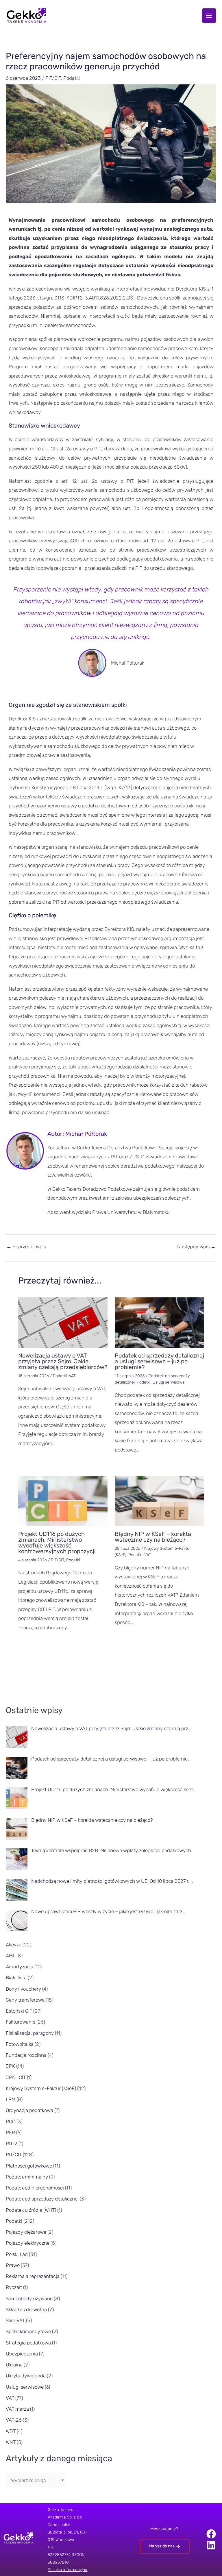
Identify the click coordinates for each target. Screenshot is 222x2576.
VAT (72, 1376)
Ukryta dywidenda (26, 2376)
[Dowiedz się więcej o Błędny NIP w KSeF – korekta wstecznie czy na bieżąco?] (159, 1501)
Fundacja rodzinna (26, 2055)
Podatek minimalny (27, 2177)
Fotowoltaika (20, 2044)
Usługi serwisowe (169, 1382)
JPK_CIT (16, 2077)
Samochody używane (29, 2298)
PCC (11, 2122)
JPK (10, 2066)
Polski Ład (17, 2254)
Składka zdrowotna (26, 2309)
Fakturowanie (21, 2022)
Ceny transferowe (25, 2000)
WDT (11, 2431)
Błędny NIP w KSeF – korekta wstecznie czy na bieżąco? (153, 1537)
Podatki (72, 78)
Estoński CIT (19, 2011)
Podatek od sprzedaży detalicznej (42, 2199)
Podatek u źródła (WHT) (31, 2210)
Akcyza (14, 1945)
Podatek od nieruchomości (35, 2188)
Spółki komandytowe (28, 2331)
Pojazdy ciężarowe (26, 2232)
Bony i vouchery (23, 1989)
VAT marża (17, 2409)
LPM (11, 2099)
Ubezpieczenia (22, 2354)
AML (11, 1956)
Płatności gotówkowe (29, 2166)
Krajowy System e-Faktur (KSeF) (41, 2088)
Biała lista (16, 1978)
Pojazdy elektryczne (28, 2243)
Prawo (13, 2265)
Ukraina (14, 2365)
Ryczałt (14, 2287)
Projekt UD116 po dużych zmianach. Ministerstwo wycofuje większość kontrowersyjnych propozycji (57, 1543)
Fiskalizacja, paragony (30, 2033)
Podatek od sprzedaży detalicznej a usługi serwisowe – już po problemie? (159, 1361)
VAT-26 (14, 2420)
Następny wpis (196, 1247)
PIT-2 (12, 2144)
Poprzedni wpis (26, 1247)
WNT (11, 2442)
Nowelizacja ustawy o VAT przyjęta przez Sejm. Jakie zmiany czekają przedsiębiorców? (63, 1361)
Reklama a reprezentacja (33, 2276)
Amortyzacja (20, 1967)
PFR (10, 2133)
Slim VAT (15, 2320)
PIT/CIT (53, 78)
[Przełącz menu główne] (209, 16)
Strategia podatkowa (28, 2343)
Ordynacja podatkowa (29, 2110)
